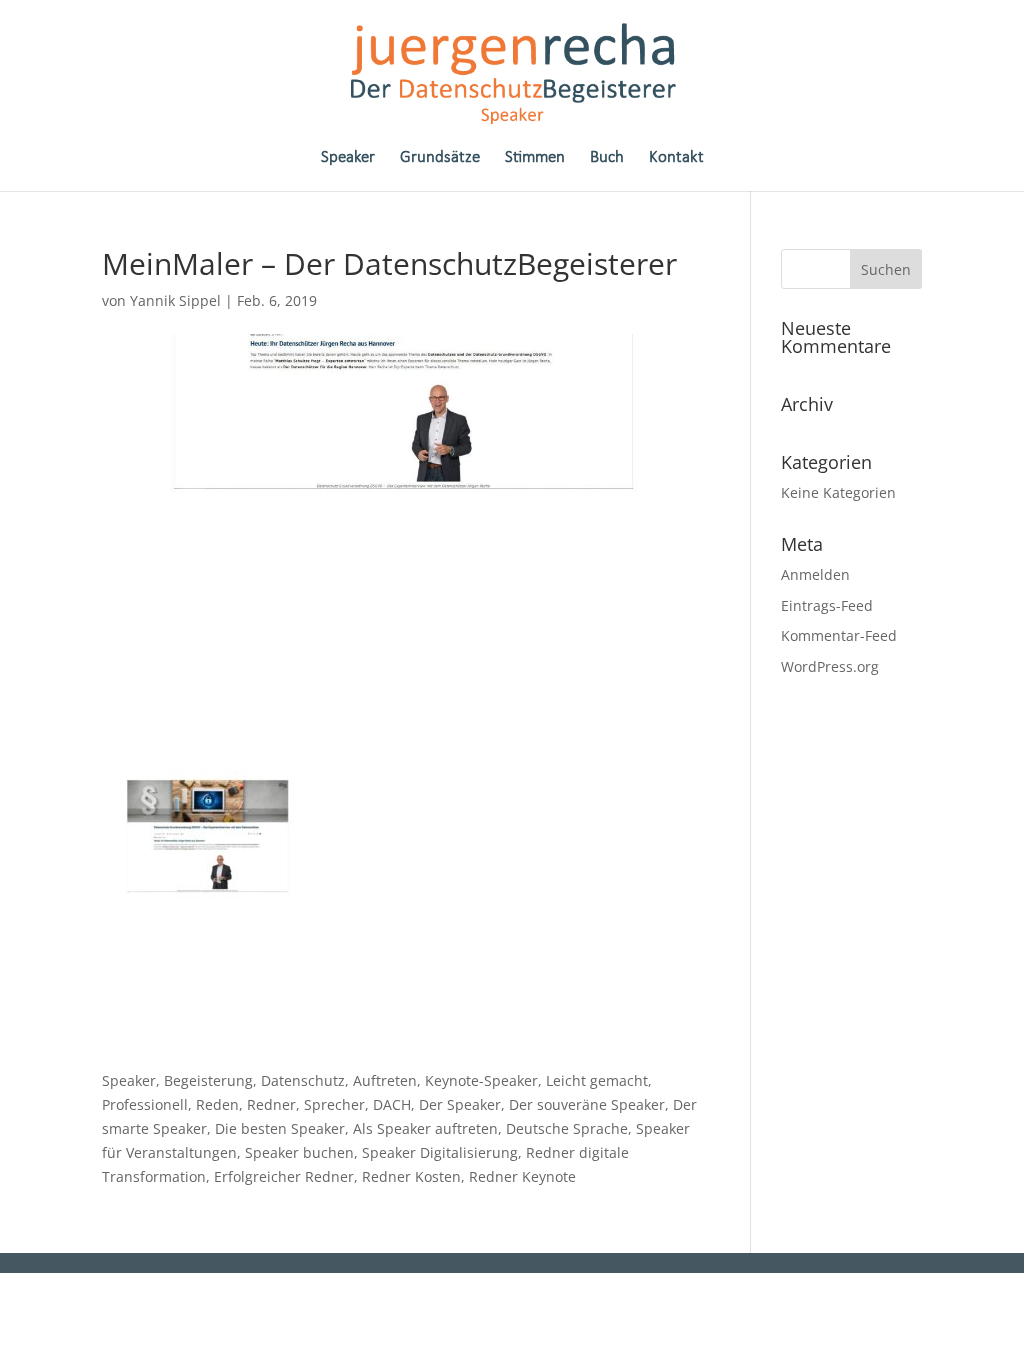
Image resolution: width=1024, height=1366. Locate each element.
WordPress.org (830, 666)
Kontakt (676, 158)
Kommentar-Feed (839, 635)
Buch (607, 158)
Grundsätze (440, 158)
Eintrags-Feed (827, 605)
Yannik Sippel (175, 300)
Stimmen (535, 158)
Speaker (348, 158)
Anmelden (815, 574)
